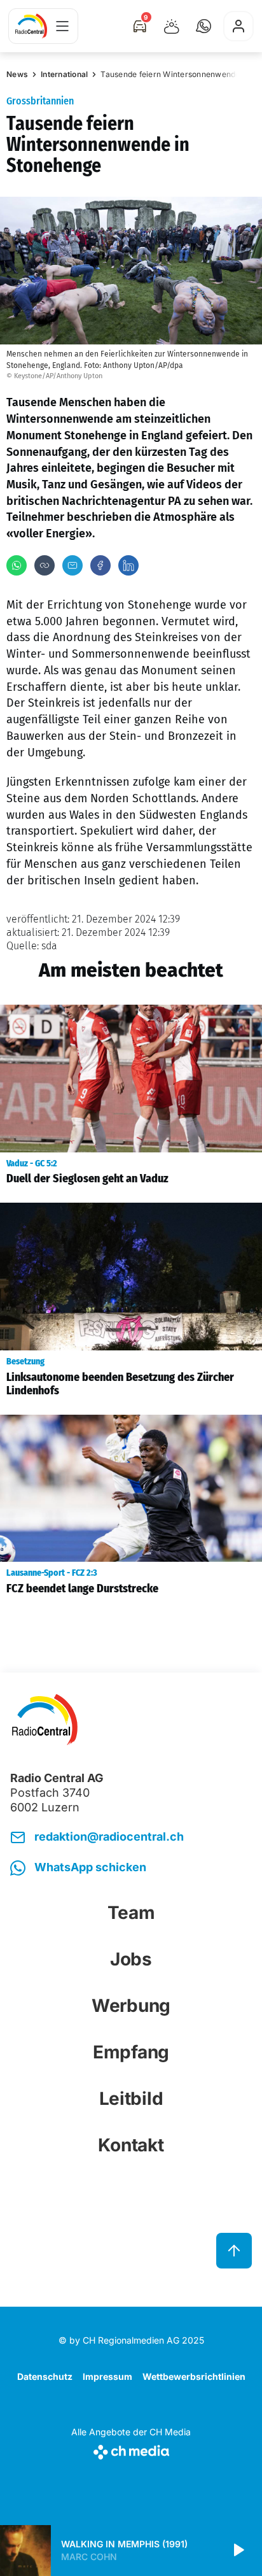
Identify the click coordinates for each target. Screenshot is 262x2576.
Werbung (131, 2006)
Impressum (107, 2376)
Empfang (131, 2052)
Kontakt (131, 2145)
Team (131, 1913)
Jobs (131, 1959)
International (64, 74)
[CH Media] (131, 2450)
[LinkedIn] (128, 565)
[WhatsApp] (17, 565)
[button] (203, 26)
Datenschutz (45, 2376)
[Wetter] (172, 26)
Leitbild (131, 2098)
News (17, 74)
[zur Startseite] (31, 26)
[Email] (72, 565)
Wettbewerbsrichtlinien (194, 2376)
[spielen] (238, 2551)
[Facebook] (100, 565)
